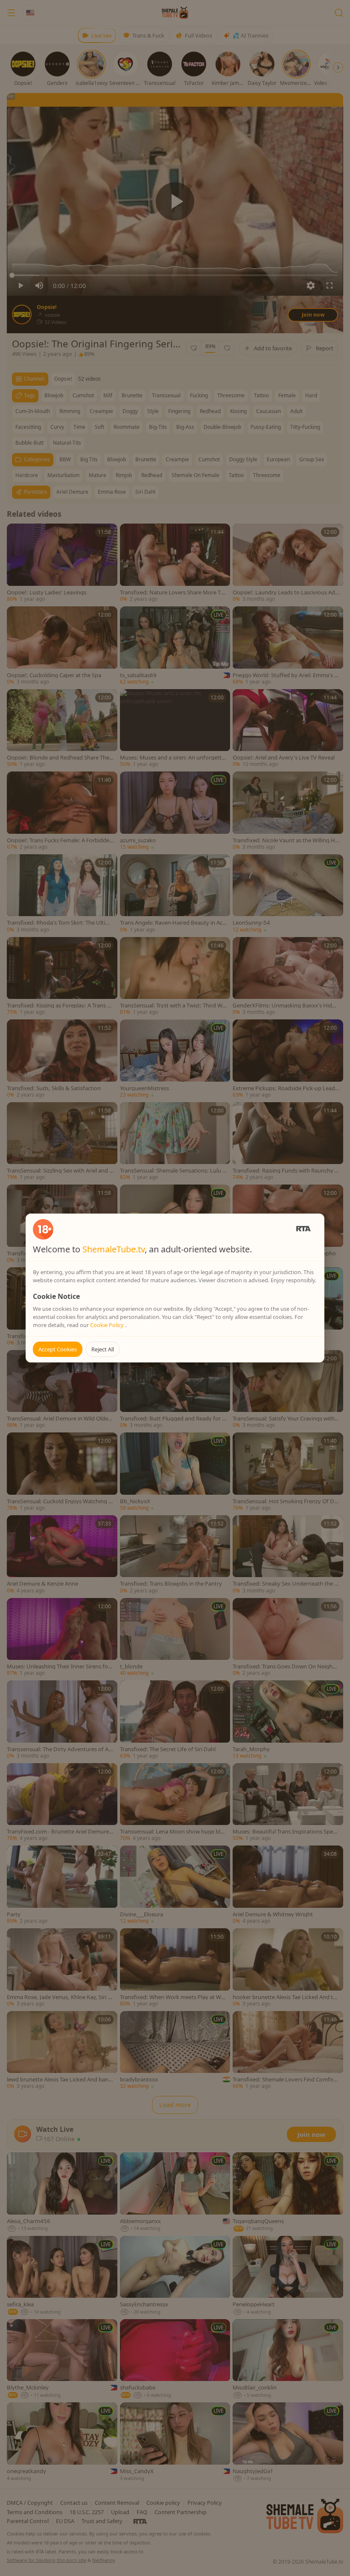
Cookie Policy (108, 1325)
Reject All (103, 1349)
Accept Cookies (58, 1349)
